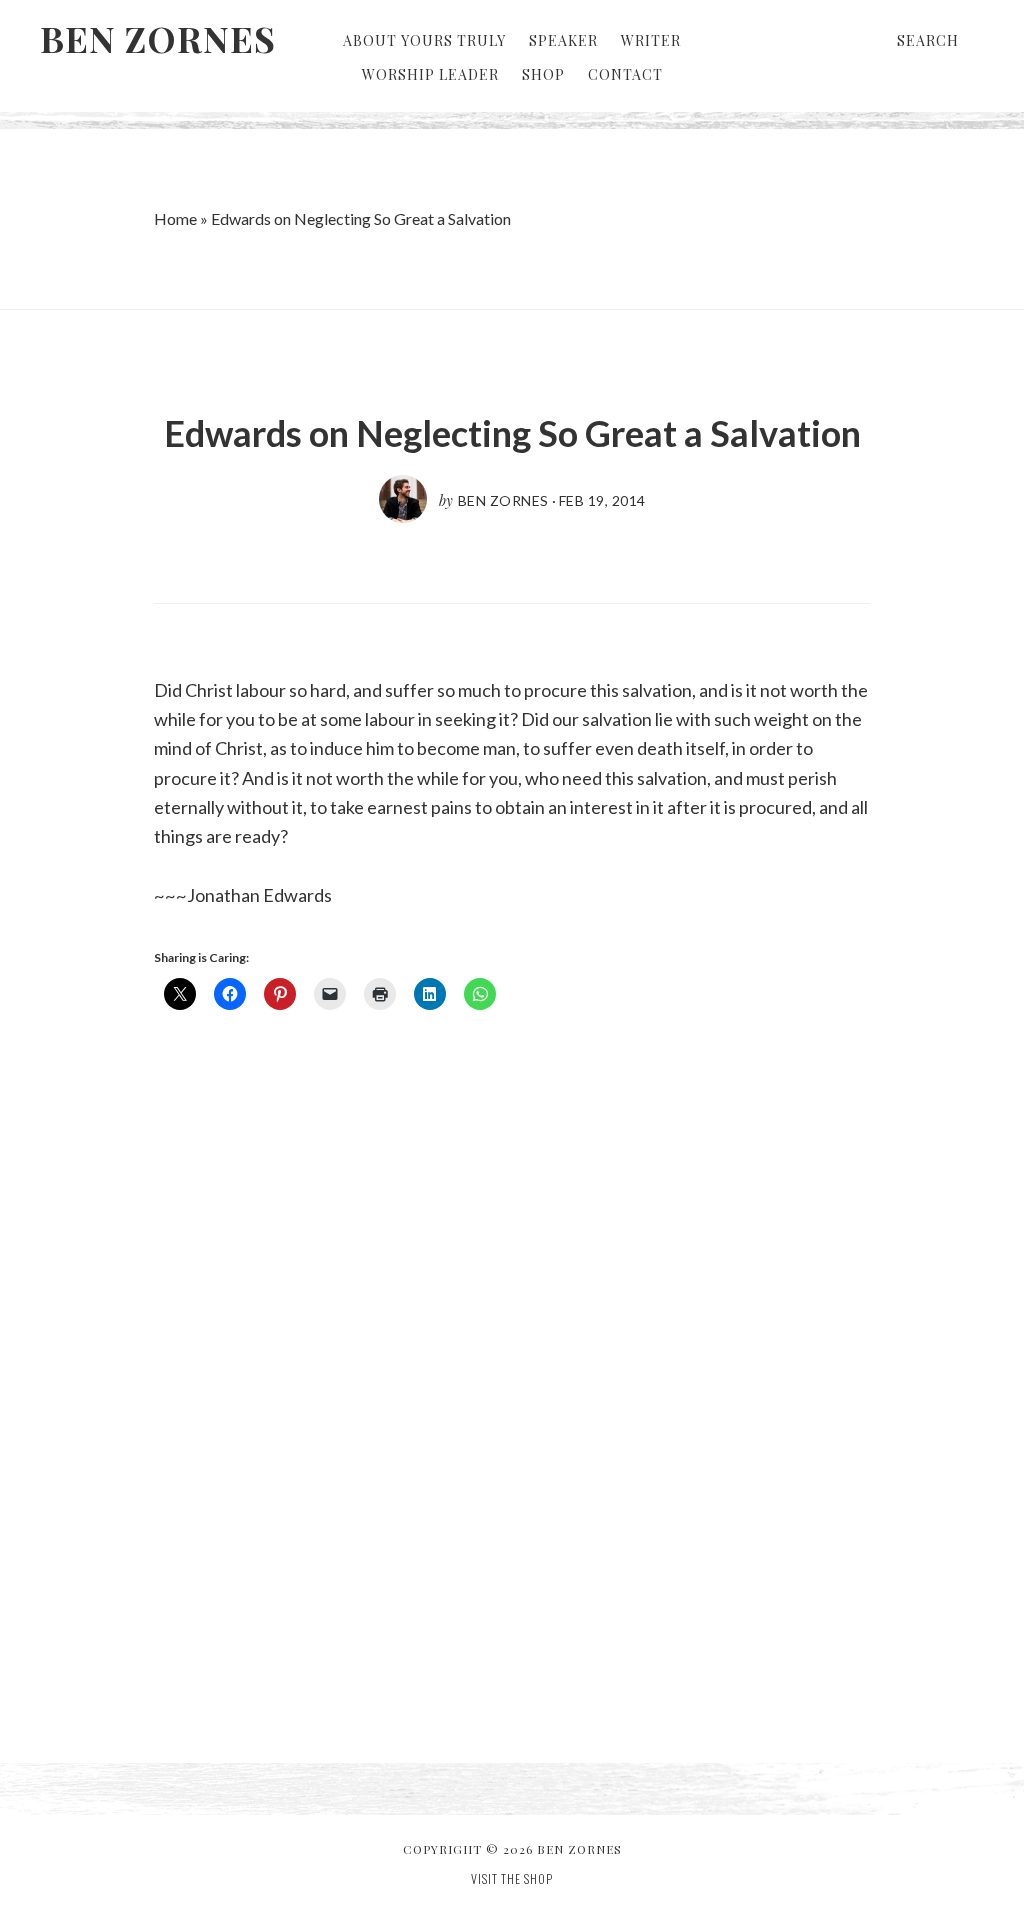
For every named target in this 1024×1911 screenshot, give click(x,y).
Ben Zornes (158, 38)
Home (175, 218)
